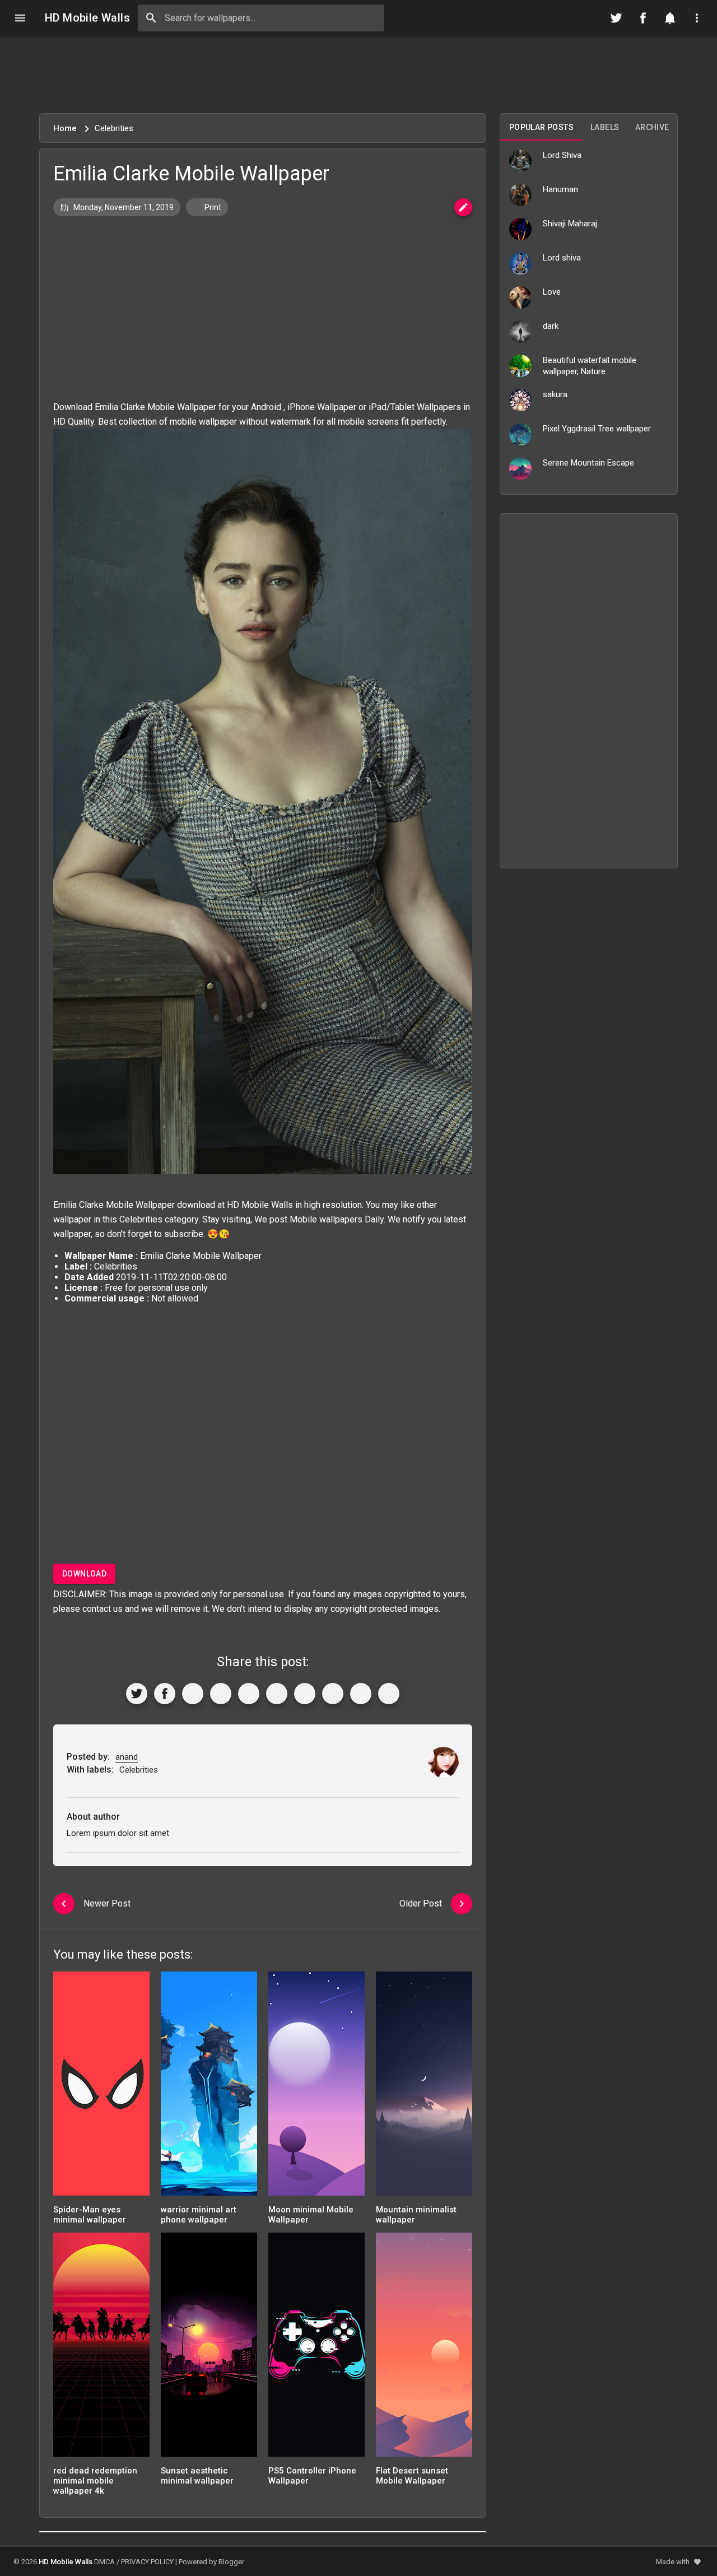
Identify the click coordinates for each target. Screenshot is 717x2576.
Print (212, 207)
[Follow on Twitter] (616, 18)
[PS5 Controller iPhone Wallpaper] (316, 2348)
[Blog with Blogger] (333, 1694)
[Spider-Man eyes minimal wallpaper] (101, 2087)
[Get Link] (361, 1694)
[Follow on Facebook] (643, 18)
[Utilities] (697, 18)
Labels (605, 127)
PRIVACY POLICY (147, 2562)
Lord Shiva (562, 155)
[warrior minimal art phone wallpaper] (209, 2087)
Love (552, 292)
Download (84, 1574)
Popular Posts (541, 127)
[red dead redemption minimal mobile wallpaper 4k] (101, 2348)
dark (551, 326)
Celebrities (141, 1219)
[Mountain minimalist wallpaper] (424, 2087)
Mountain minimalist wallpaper (416, 2215)
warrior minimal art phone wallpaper (199, 2215)
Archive (652, 127)
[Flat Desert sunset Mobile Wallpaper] (424, 2348)
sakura (555, 394)
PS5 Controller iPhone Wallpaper (312, 2476)
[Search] (151, 18)
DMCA (104, 2562)
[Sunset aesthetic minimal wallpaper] (209, 2348)
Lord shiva (562, 258)
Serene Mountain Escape (588, 463)
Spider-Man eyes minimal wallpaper (90, 2215)
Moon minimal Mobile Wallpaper (311, 2215)
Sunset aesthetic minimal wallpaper (197, 2476)
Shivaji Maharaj (570, 224)
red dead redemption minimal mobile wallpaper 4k (95, 2481)
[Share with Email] (305, 1694)
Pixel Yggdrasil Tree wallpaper (597, 429)
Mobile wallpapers (326, 1219)
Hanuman (560, 189)
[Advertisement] (358, 75)
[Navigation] (20, 18)
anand (127, 1757)
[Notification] (670, 18)
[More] (389, 1694)
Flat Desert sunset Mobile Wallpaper (412, 2476)
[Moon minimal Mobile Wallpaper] (316, 2087)
